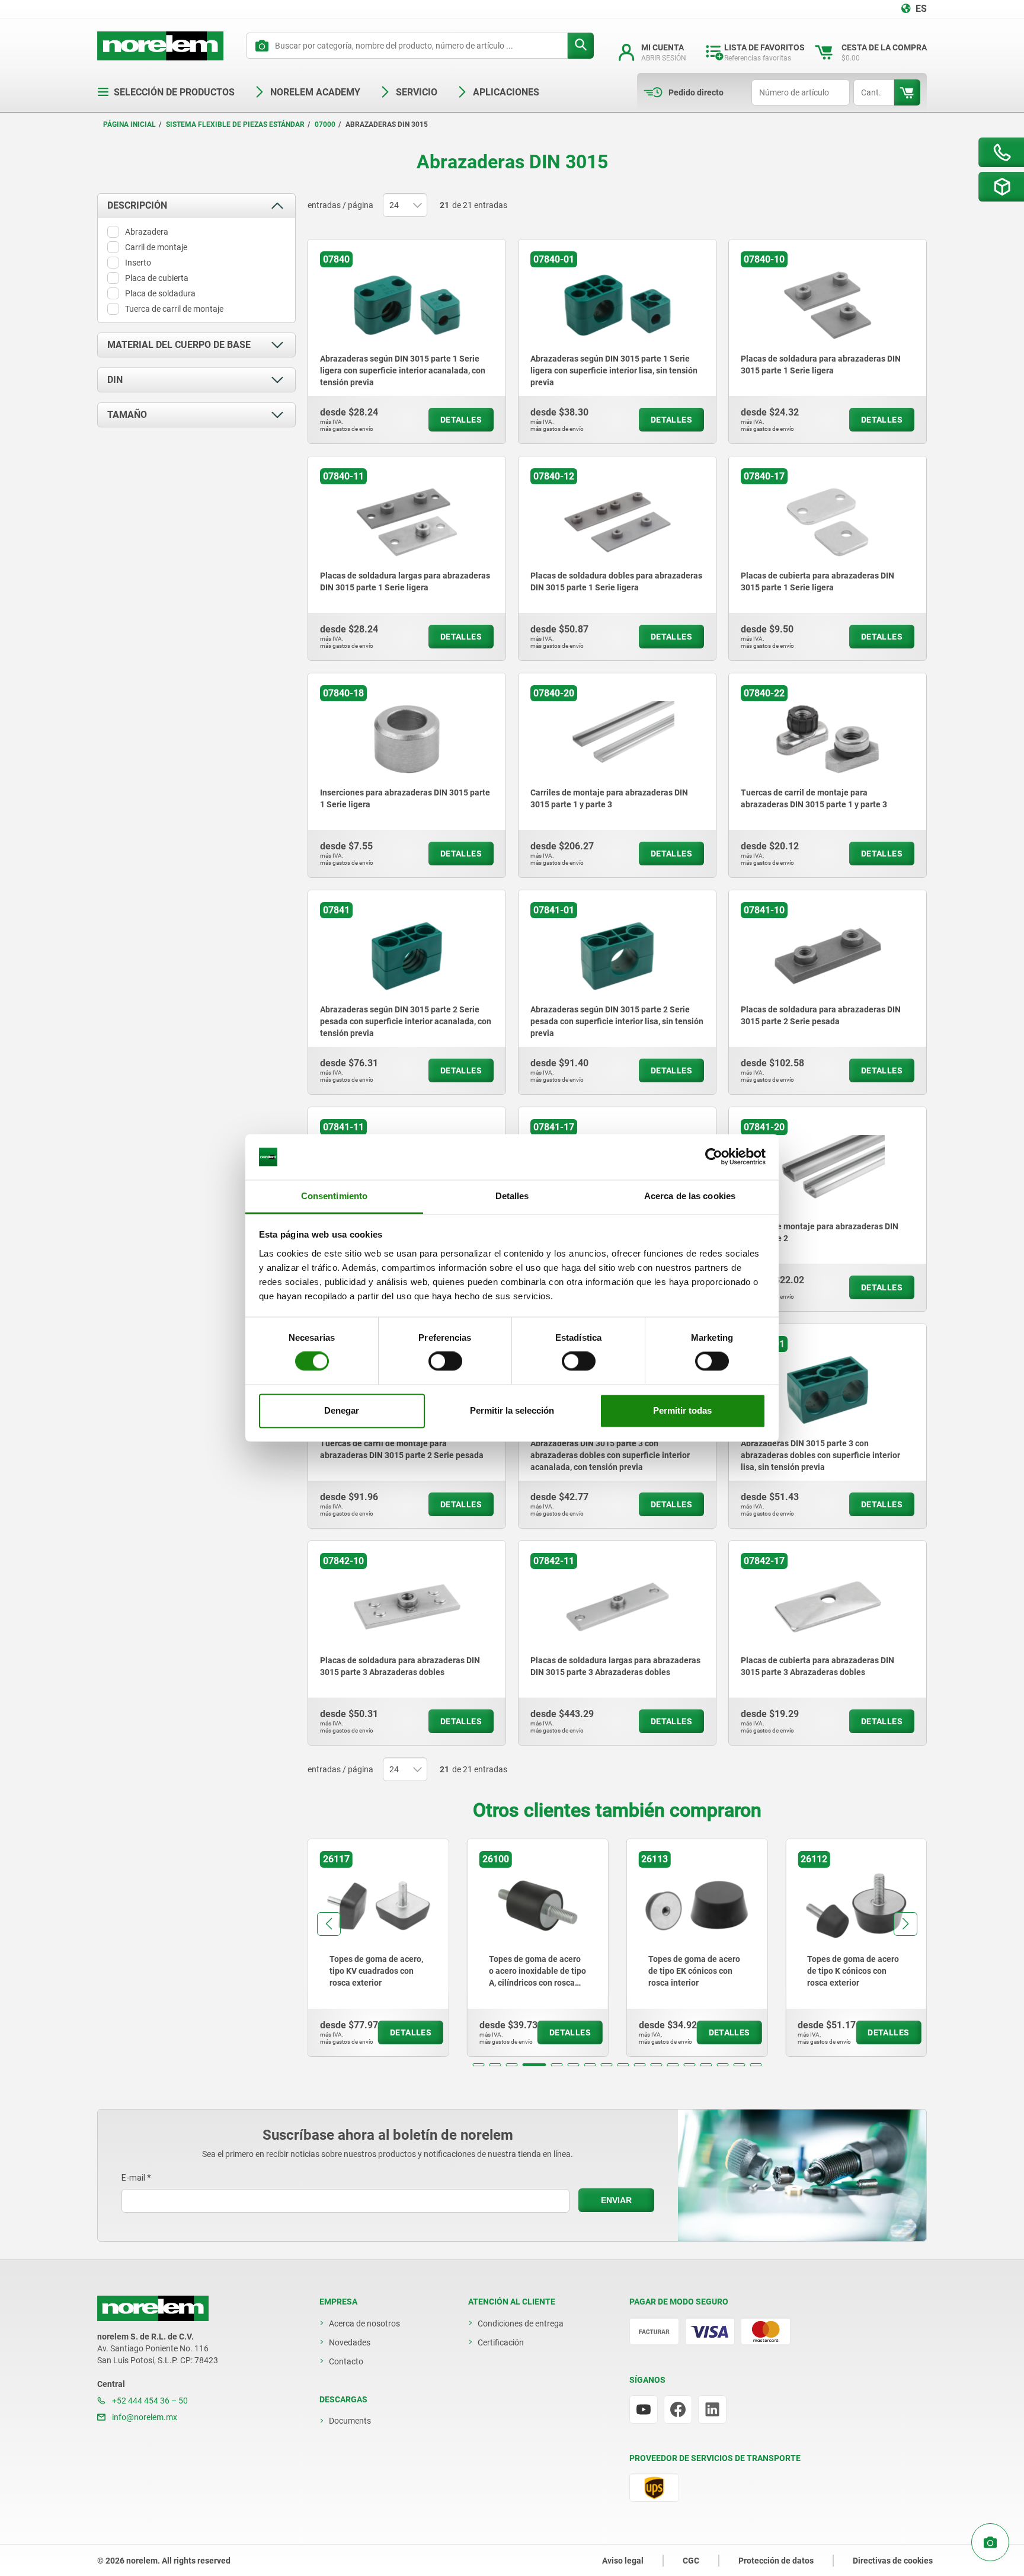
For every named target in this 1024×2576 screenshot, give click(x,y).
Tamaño (127, 415)
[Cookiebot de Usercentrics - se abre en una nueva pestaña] (714, 1157)
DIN (115, 380)
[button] (479, 2065)
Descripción (137, 205)
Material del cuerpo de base (179, 345)
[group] (382, 1948)
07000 (325, 124)
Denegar (342, 1410)
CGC (691, 2561)
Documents (350, 2421)
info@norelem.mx (144, 2417)
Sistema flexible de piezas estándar (235, 124)
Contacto (346, 2361)
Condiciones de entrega (521, 2323)
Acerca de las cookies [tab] (690, 1196)
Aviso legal (623, 2561)
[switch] (445, 1361)
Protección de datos (776, 2561)
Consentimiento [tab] (334, 1196)
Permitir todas (682, 1410)
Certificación (501, 2342)
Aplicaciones (506, 92)
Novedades (350, 2342)
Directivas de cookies (893, 2561)
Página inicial (129, 124)
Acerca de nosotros (364, 2323)
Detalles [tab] (512, 1196)
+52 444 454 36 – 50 (149, 2401)
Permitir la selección (512, 1410)
